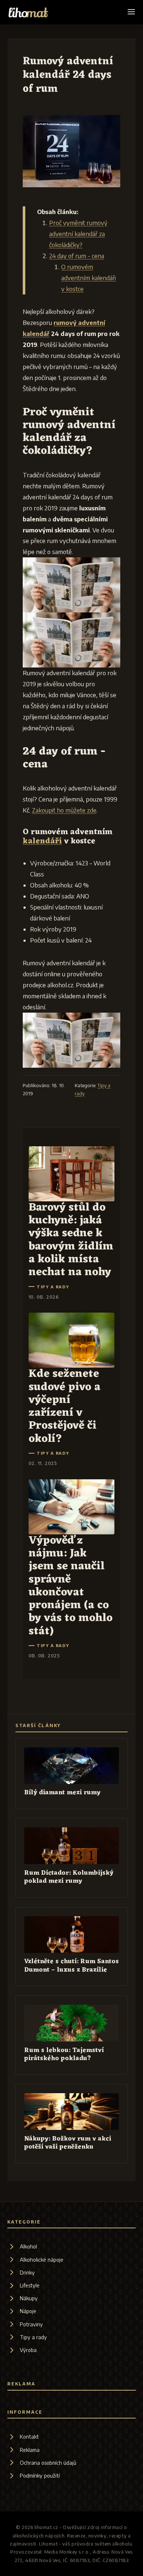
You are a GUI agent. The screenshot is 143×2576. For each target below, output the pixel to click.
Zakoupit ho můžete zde (64, 810)
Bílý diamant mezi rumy (62, 1793)
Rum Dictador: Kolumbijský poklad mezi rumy (69, 1877)
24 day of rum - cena (77, 256)
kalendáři (42, 841)
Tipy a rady (53, 1287)
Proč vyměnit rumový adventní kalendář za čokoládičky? (78, 234)
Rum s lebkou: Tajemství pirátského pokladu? (64, 2054)
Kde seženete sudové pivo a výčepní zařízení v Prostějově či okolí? (65, 1406)
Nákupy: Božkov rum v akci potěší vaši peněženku (68, 2143)
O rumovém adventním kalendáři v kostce (89, 278)
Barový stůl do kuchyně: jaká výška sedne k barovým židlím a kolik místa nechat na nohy (71, 1240)
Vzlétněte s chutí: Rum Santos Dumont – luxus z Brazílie (71, 1966)
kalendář (36, 334)
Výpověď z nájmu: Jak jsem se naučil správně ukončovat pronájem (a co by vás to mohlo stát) (71, 1586)
